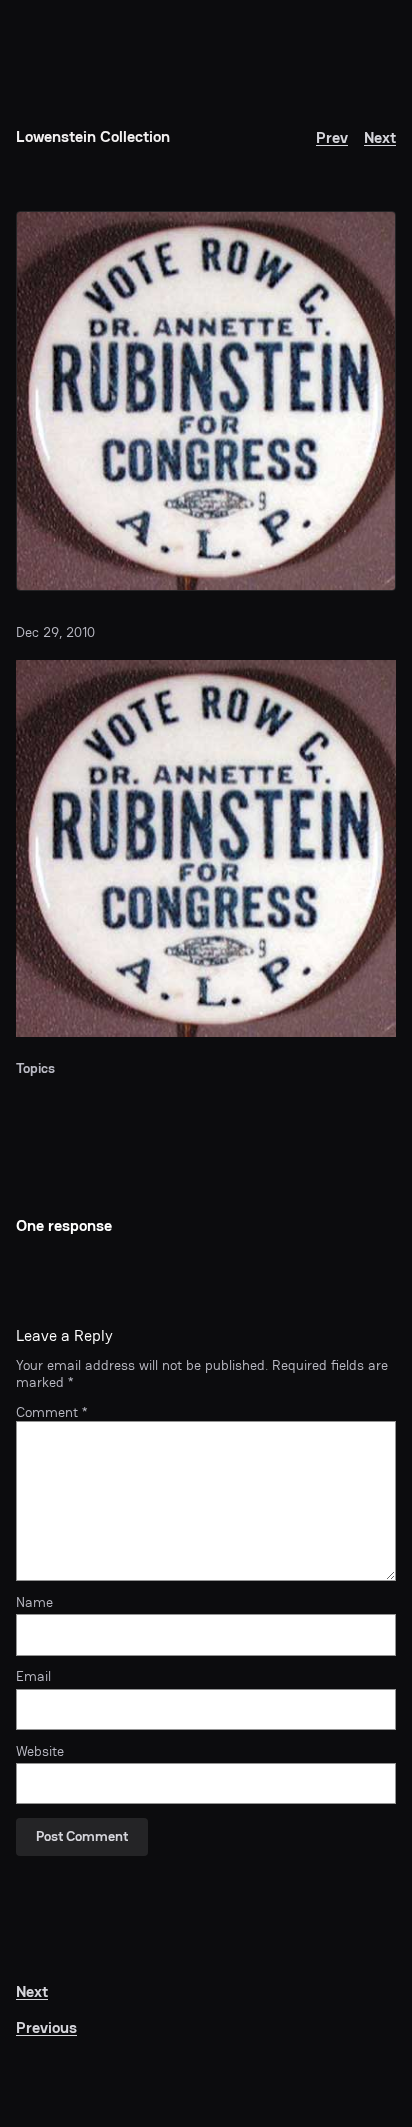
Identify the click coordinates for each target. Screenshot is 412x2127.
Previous (46, 2027)
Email (33, 1677)
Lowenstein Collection (93, 136)
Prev (332, 137)
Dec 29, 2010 (55, 632)
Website (40, 1752)
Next (380, 137)
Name (34, 1603)
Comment (51, 1412)
